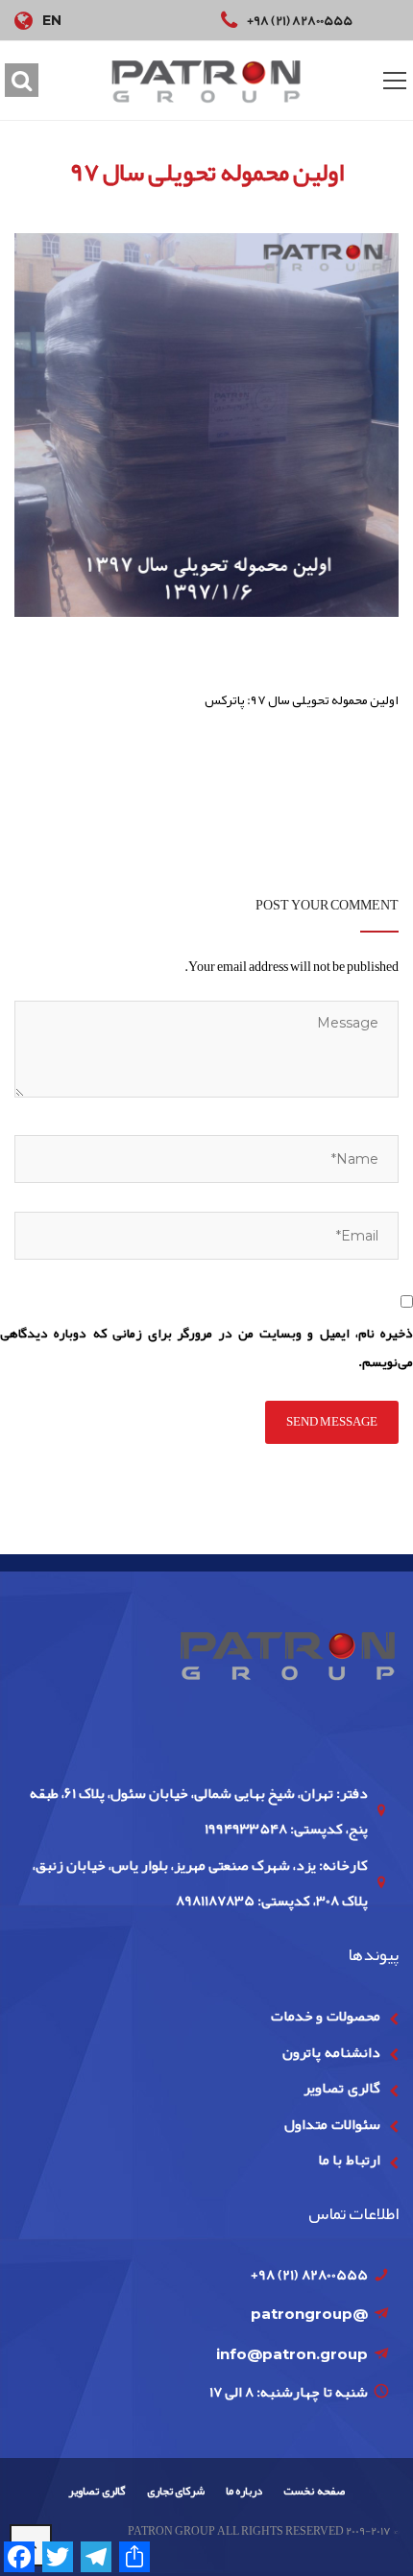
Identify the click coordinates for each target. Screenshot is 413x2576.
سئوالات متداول (332, 2124)
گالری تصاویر (341, 2088)
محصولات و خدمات (326, 2016)
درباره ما (244, 2491)
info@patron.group (292, 2354)
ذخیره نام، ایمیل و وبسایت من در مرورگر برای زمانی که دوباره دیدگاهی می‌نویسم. (206, 1347)
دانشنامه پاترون (331, 2052)
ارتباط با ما (349, 2160)
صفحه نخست (314, 2491)
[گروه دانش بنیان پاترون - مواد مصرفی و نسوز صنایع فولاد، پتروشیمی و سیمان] (206, 81)
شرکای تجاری (176, 2491)
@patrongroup (309, 2314)
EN (52, 20)
